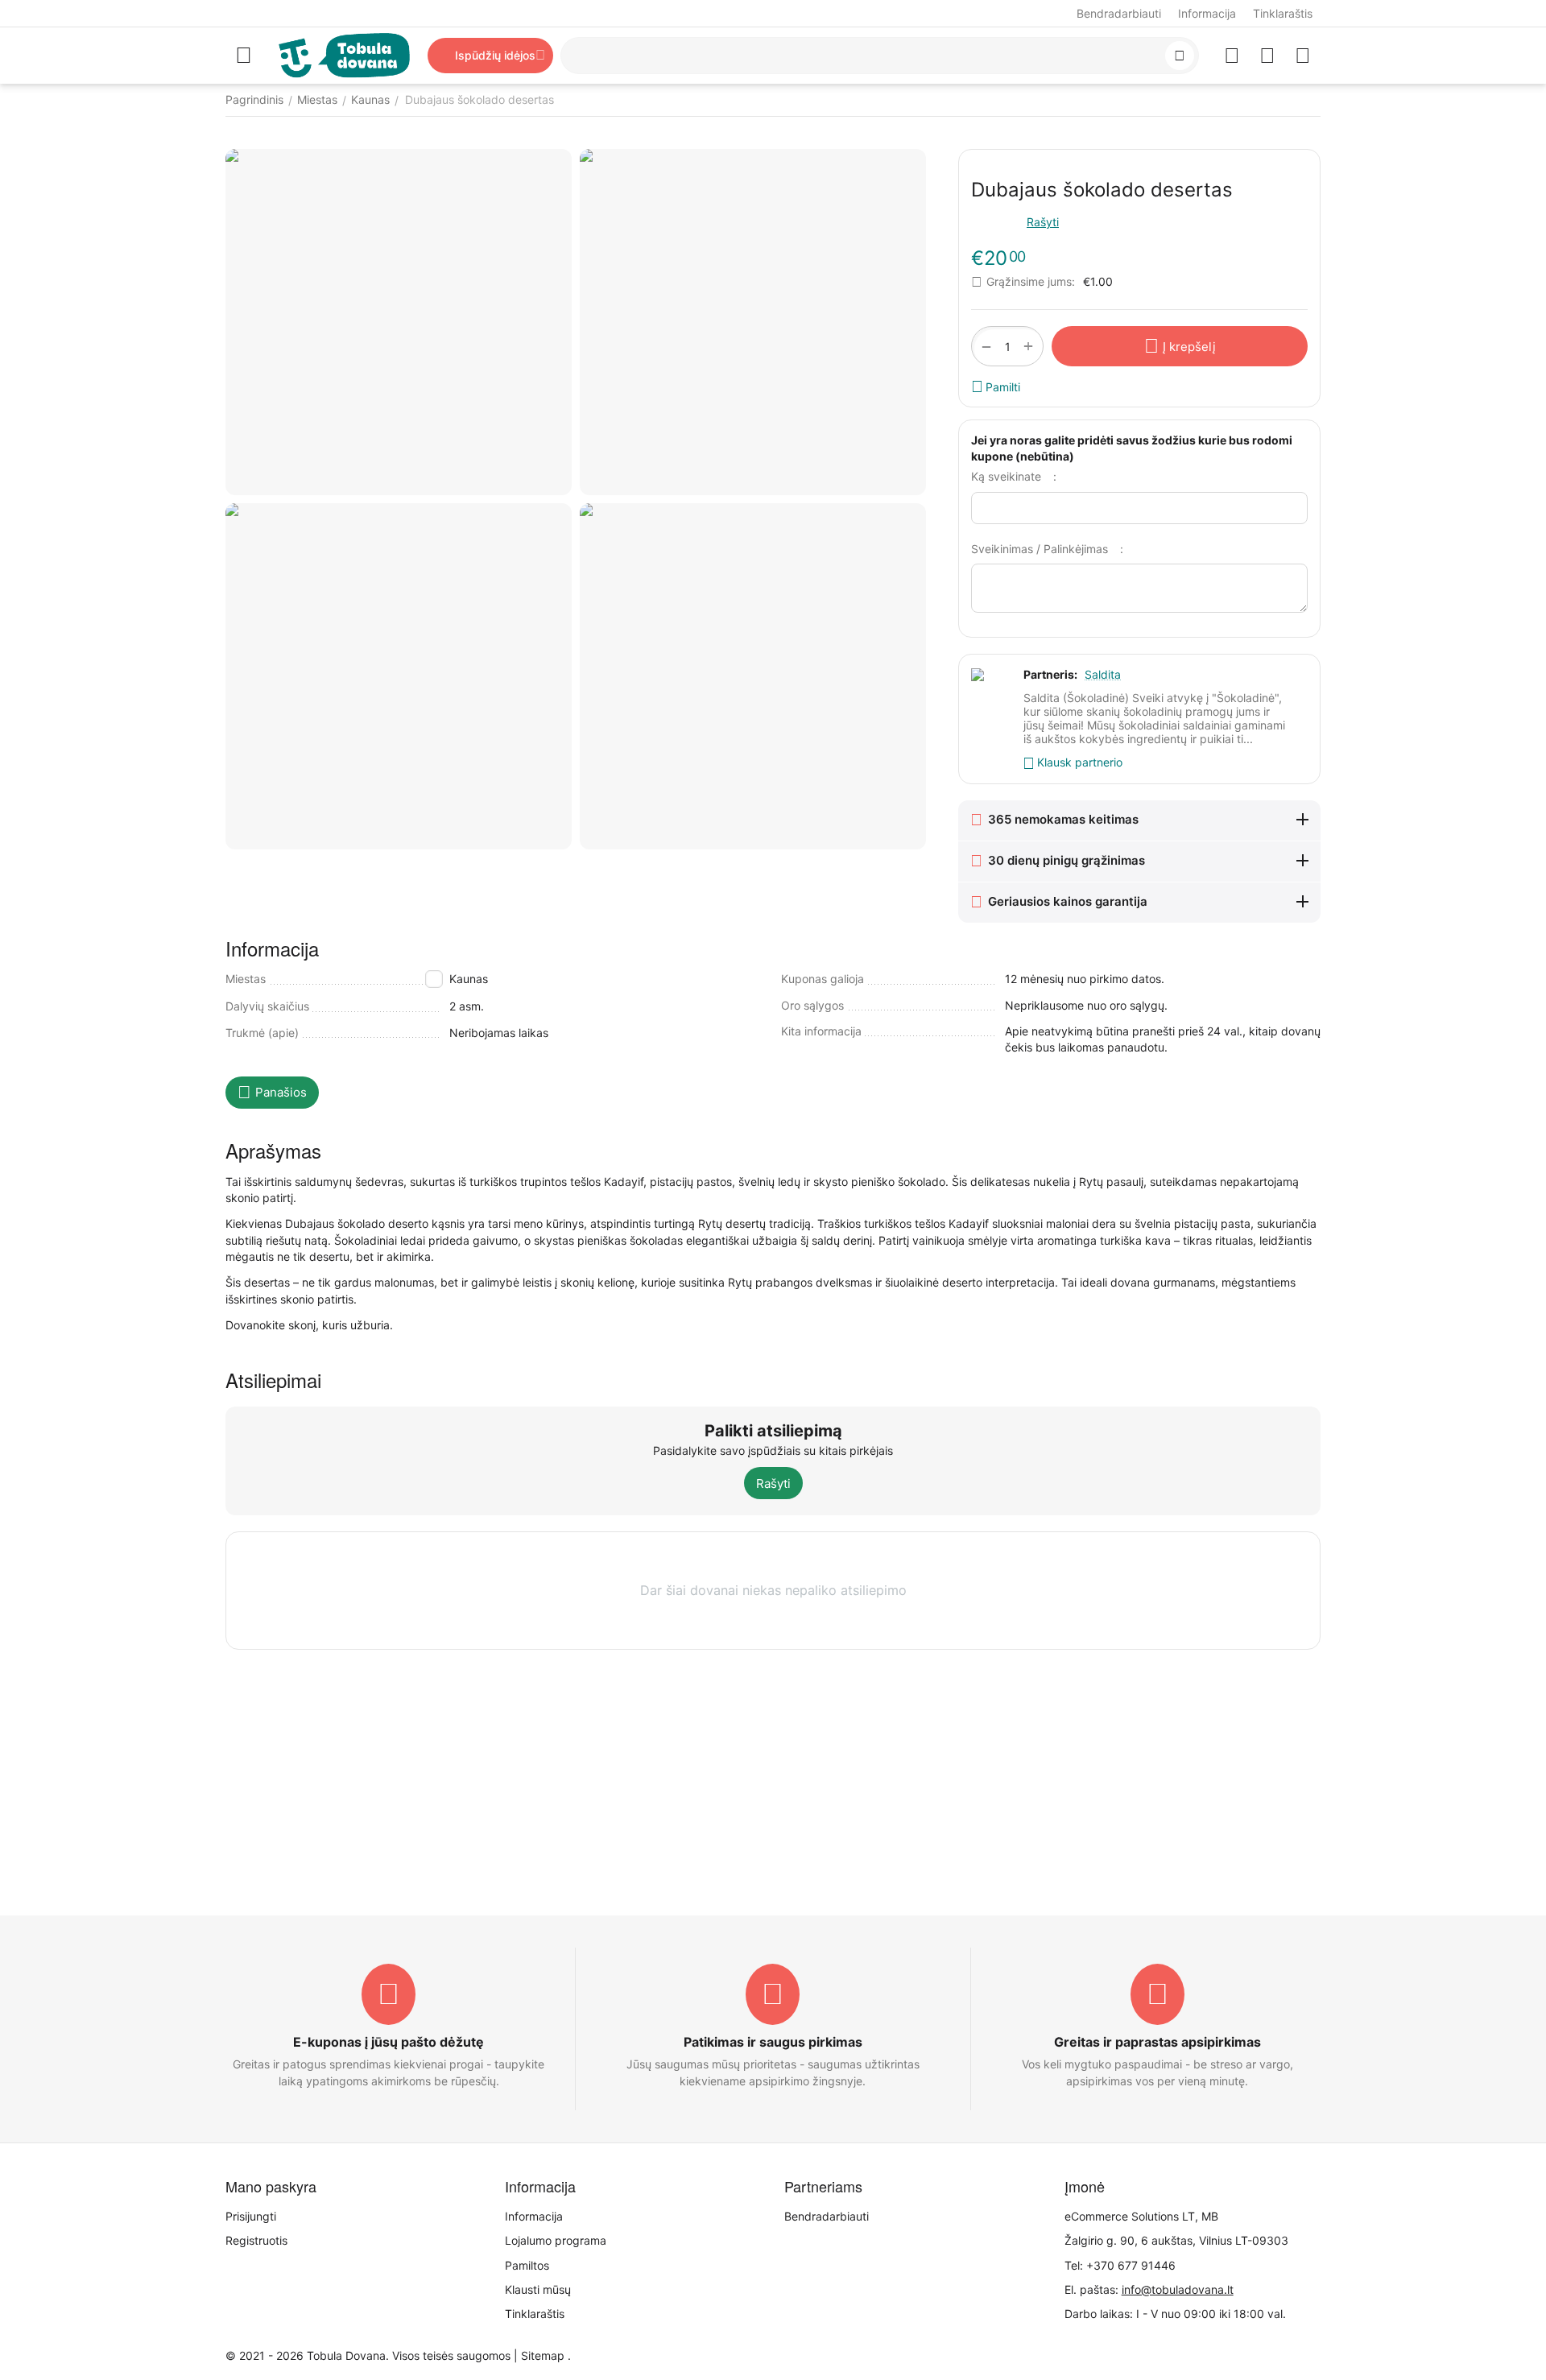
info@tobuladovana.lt (1178, 2289)
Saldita (1103, 674)
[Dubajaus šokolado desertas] (399, 322)
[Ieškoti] (1180, 56)
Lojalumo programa (556, 2240)
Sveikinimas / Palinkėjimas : (1047, 549)
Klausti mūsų (538, 2289)
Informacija (1207, 13)
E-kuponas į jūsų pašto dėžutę (389, 2042)
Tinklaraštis (1283, 13)
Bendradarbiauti (1119, 13)
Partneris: (1050, 674)
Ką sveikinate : (1014, 476)
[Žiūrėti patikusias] (1232, 56)
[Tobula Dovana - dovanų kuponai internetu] (344, 54)
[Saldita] (753, 676)
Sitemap (543, 2355)
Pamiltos (527, 2265)
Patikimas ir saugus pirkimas (773, 2042)
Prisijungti (251, 2216)
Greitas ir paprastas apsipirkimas (1157, 2042)
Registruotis (256, 2240)
